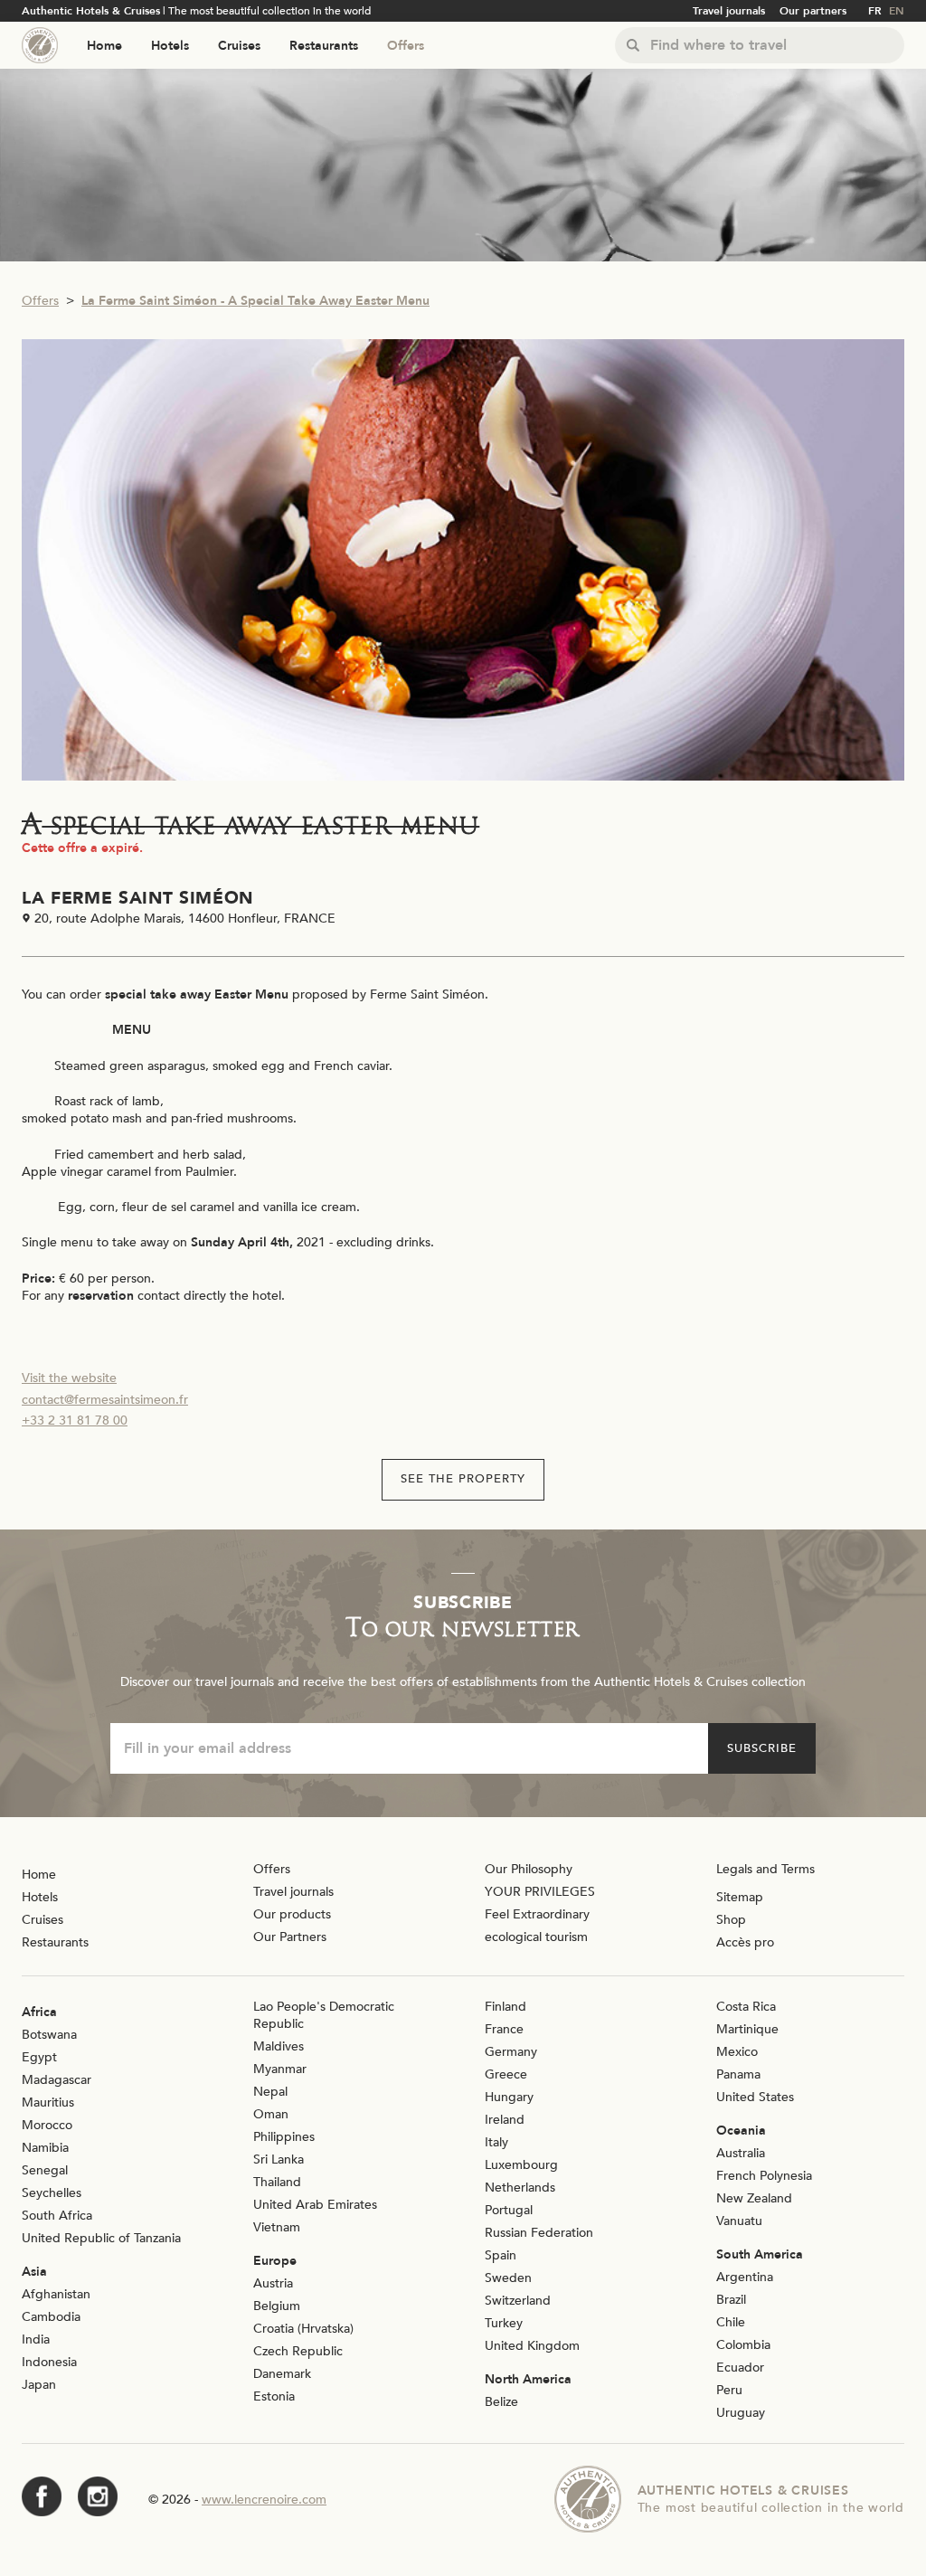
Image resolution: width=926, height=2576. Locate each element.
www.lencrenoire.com (264, 2500)
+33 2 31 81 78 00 (75, 1421)
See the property (463, 1479)
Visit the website (69, 1378)
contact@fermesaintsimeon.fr (105, 1400)
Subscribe (762, 1748)
